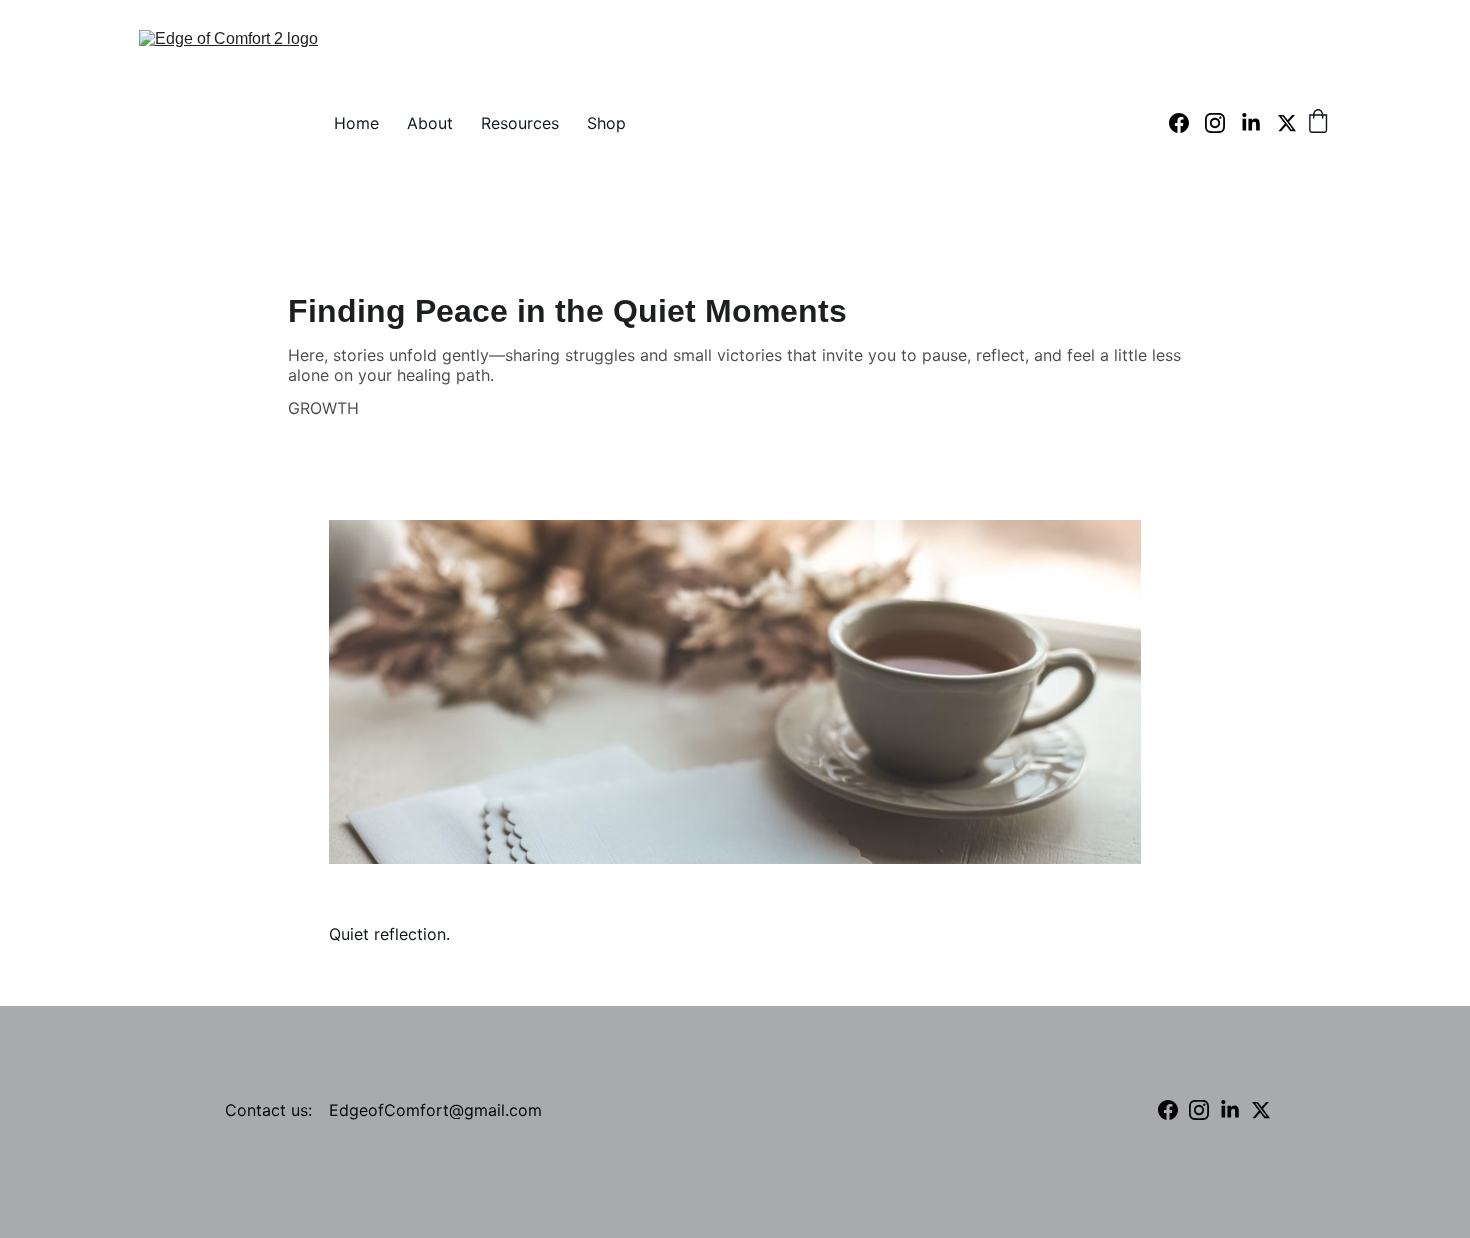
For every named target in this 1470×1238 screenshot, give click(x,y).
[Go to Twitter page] (1287, 123)
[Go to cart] (1318, 123)
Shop (606, 123)
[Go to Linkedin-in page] (1259, 123)
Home (356, 123)
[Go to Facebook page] (1187, 123)
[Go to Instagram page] (1223, 123)
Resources (520, 123)
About (430, 123)
